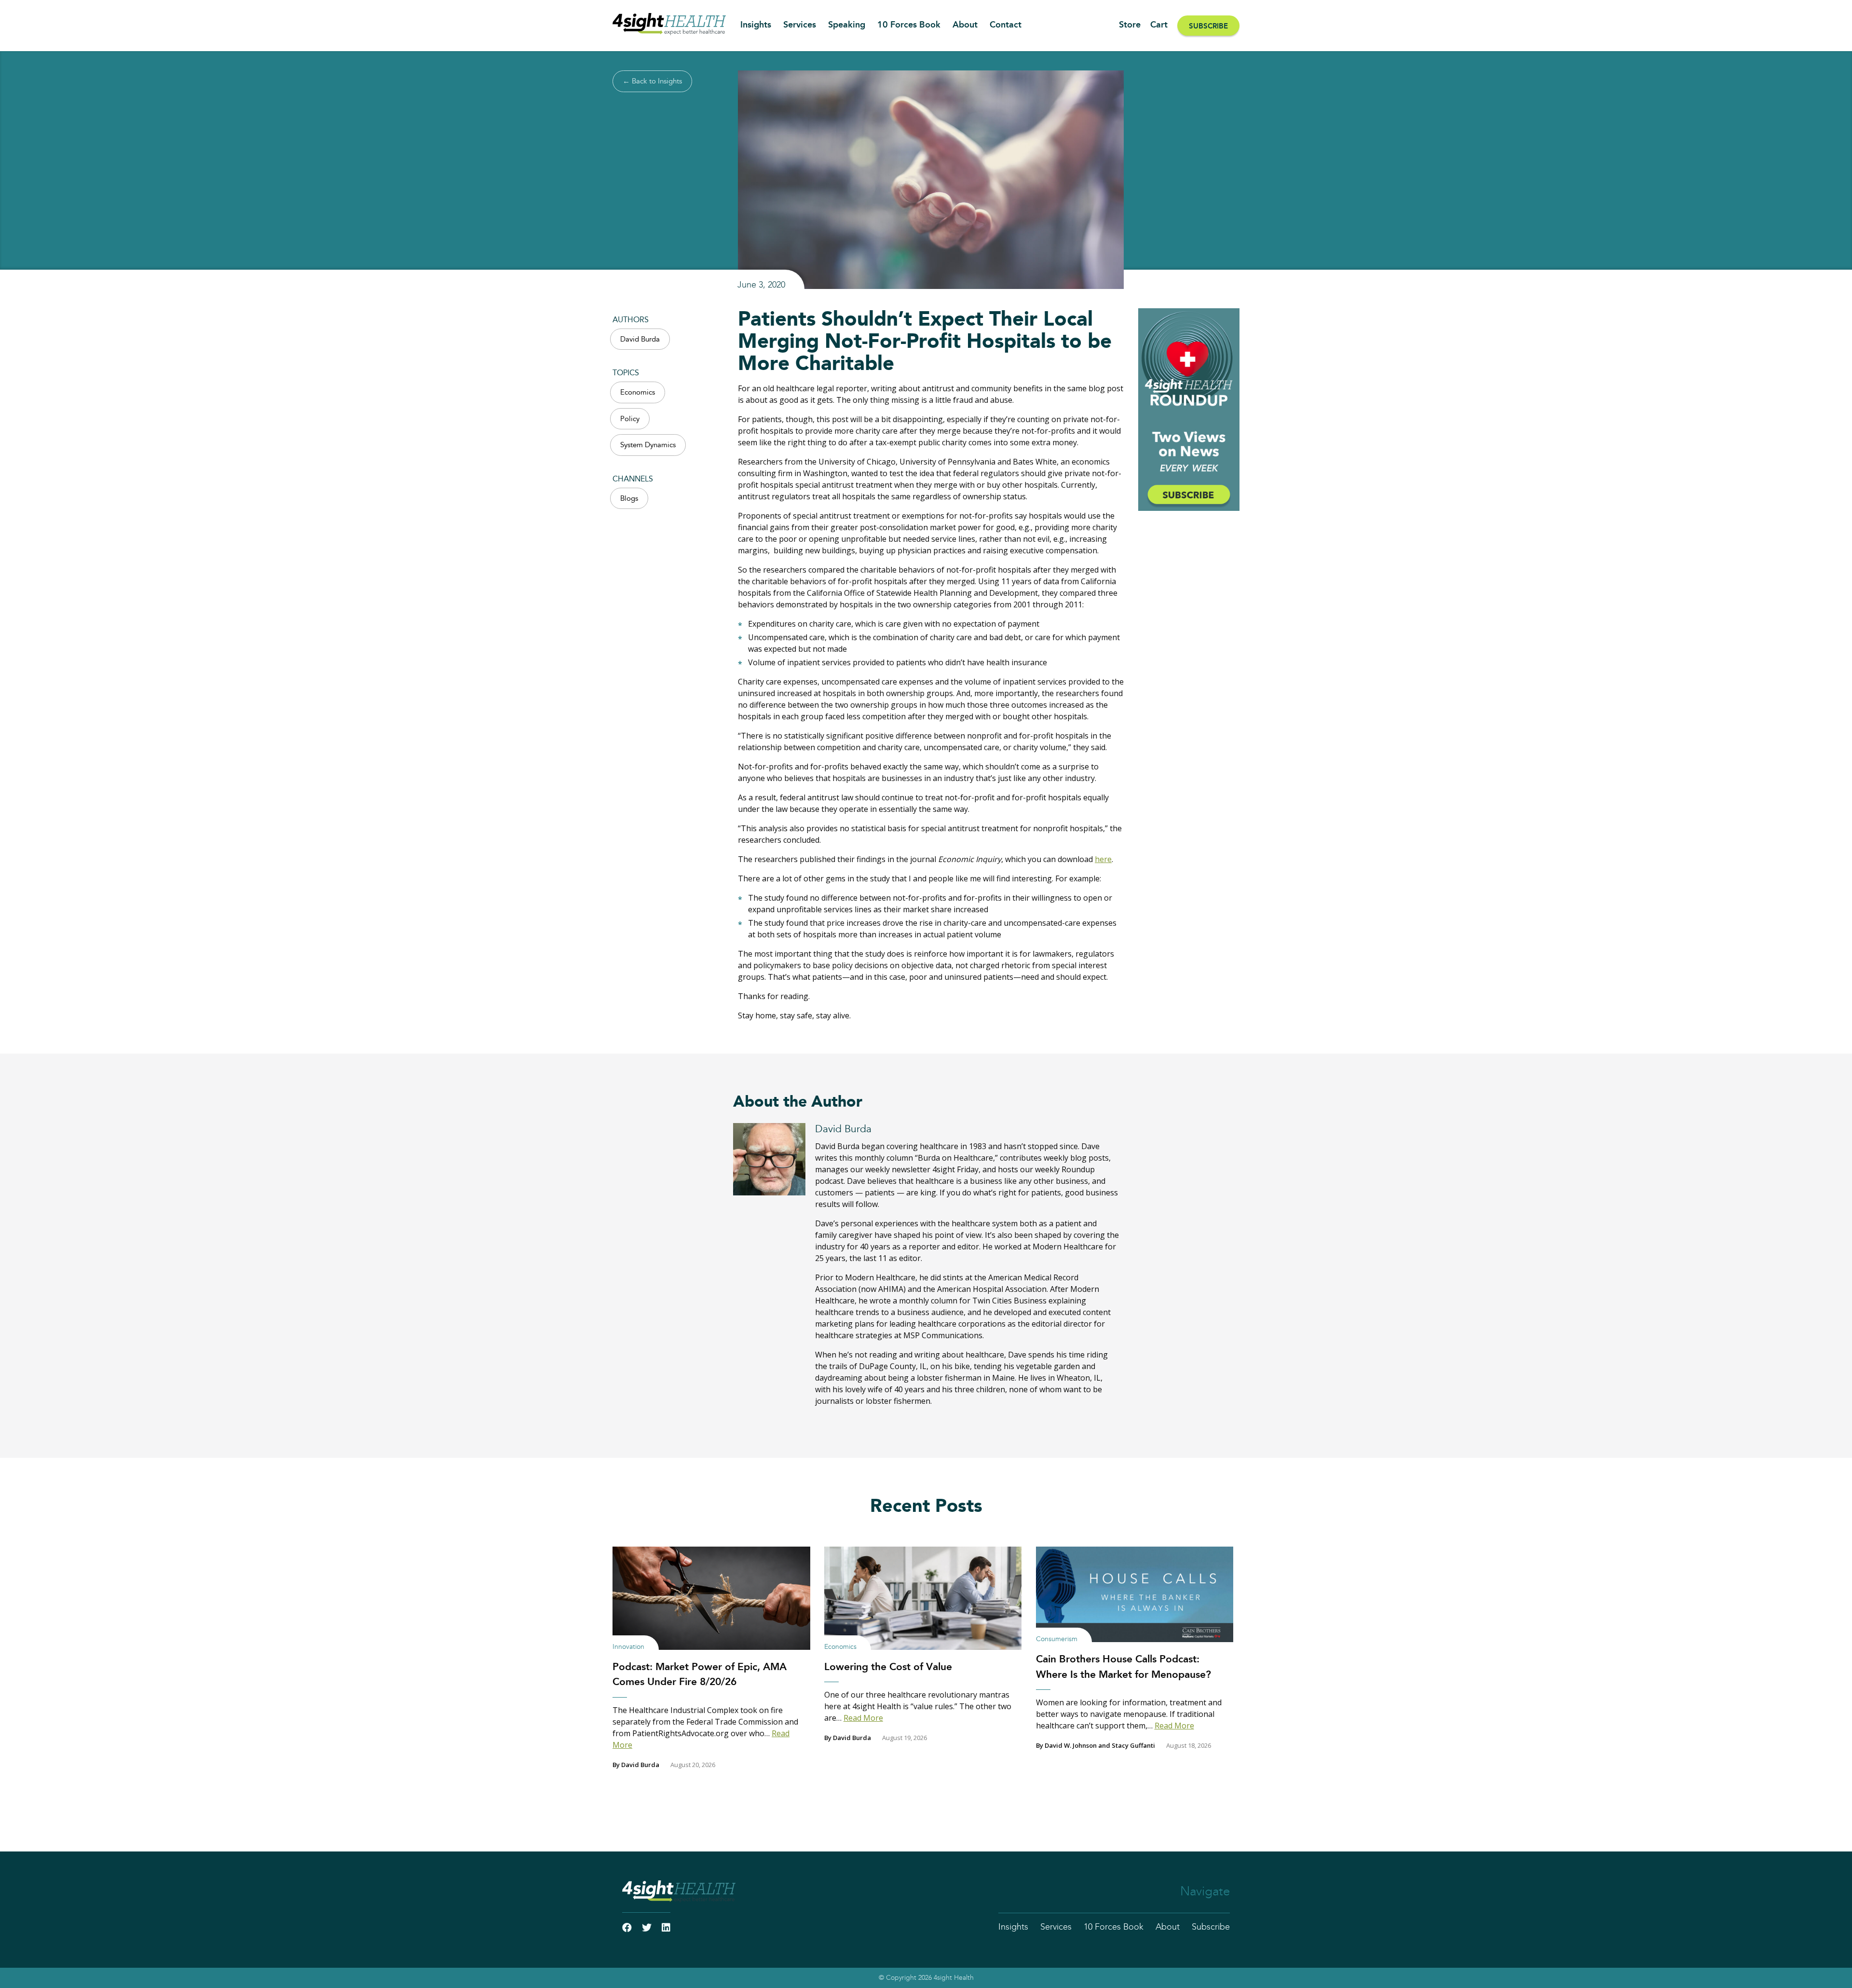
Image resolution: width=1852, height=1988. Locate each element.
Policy (630, 419)
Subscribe (1208, 26)
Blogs (629, 499)
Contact (1006, 25)
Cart (1159, 25)
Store (1130, 25)
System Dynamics (648, 445)
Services (800, 25)
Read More (863, 1718)
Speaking (847, 25)
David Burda (640, 339)
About (965, 25)
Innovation (628, 1647)
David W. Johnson (1071, 1745)
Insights (756, 25)
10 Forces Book (909, 25)
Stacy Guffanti (1133, 1745)
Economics (638, 392)
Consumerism (1057, 1639)
